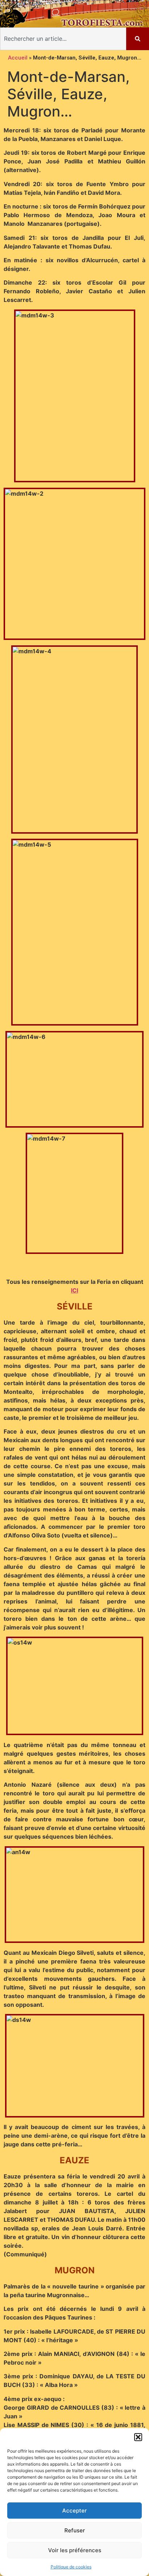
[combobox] (63, 39)
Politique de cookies (71, 2567)
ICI (74, 1290)
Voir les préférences (75, 2550)
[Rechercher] (138, 39)
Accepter (74, 2511)
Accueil (18, 58)
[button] (138, 2437)
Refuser (75, 2530)
